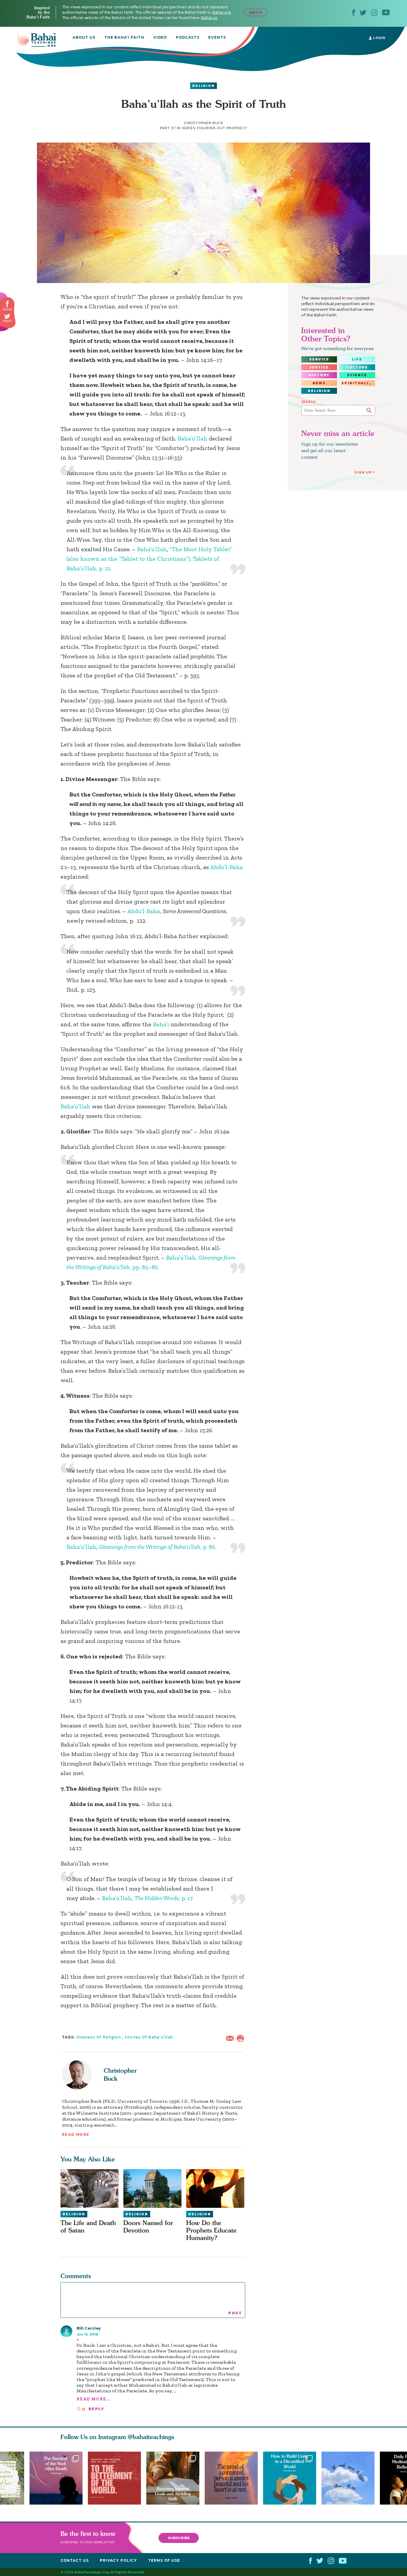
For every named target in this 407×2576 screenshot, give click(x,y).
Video (160, 38)
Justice (319, 367)
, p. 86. (157, 1547)
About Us (84, 38)
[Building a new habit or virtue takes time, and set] (175, 2478)
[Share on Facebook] (8, 304)
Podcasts (188, 38)
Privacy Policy (118, 2560)
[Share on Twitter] (7, 316)
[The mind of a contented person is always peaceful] (234, 2478)
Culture (357, 367)
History (319, 375)
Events (217, 38)
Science (357, 375)
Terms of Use (164, 2560)
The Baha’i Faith (124, 38)
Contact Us (75, 2560)
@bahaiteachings (151, 2437)
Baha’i (161, 1024)
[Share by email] (231, 2038)
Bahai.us (209, 18)
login (379, 38)
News (319, 383)
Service (319, 359)
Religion (203, 86)
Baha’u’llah (192, 438)
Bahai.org (222, 12)
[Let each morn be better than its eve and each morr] (351, 2478)
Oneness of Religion (99, 2037)
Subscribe (179, 2537)
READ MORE (76, 2134)
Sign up (363, 472)
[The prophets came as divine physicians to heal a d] (292, 2478)
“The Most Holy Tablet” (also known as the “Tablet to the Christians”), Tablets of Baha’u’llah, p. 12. (149, 559)
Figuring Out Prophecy (222, 128)
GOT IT (256, 12)
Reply (96, 2409)
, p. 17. (164, 1898)
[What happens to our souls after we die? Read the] (56, 2478)
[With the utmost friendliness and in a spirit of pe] (114, 2478)
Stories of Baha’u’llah (149, 2037)
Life (357, 359)
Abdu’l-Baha (226, 867)
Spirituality (358, 383)
